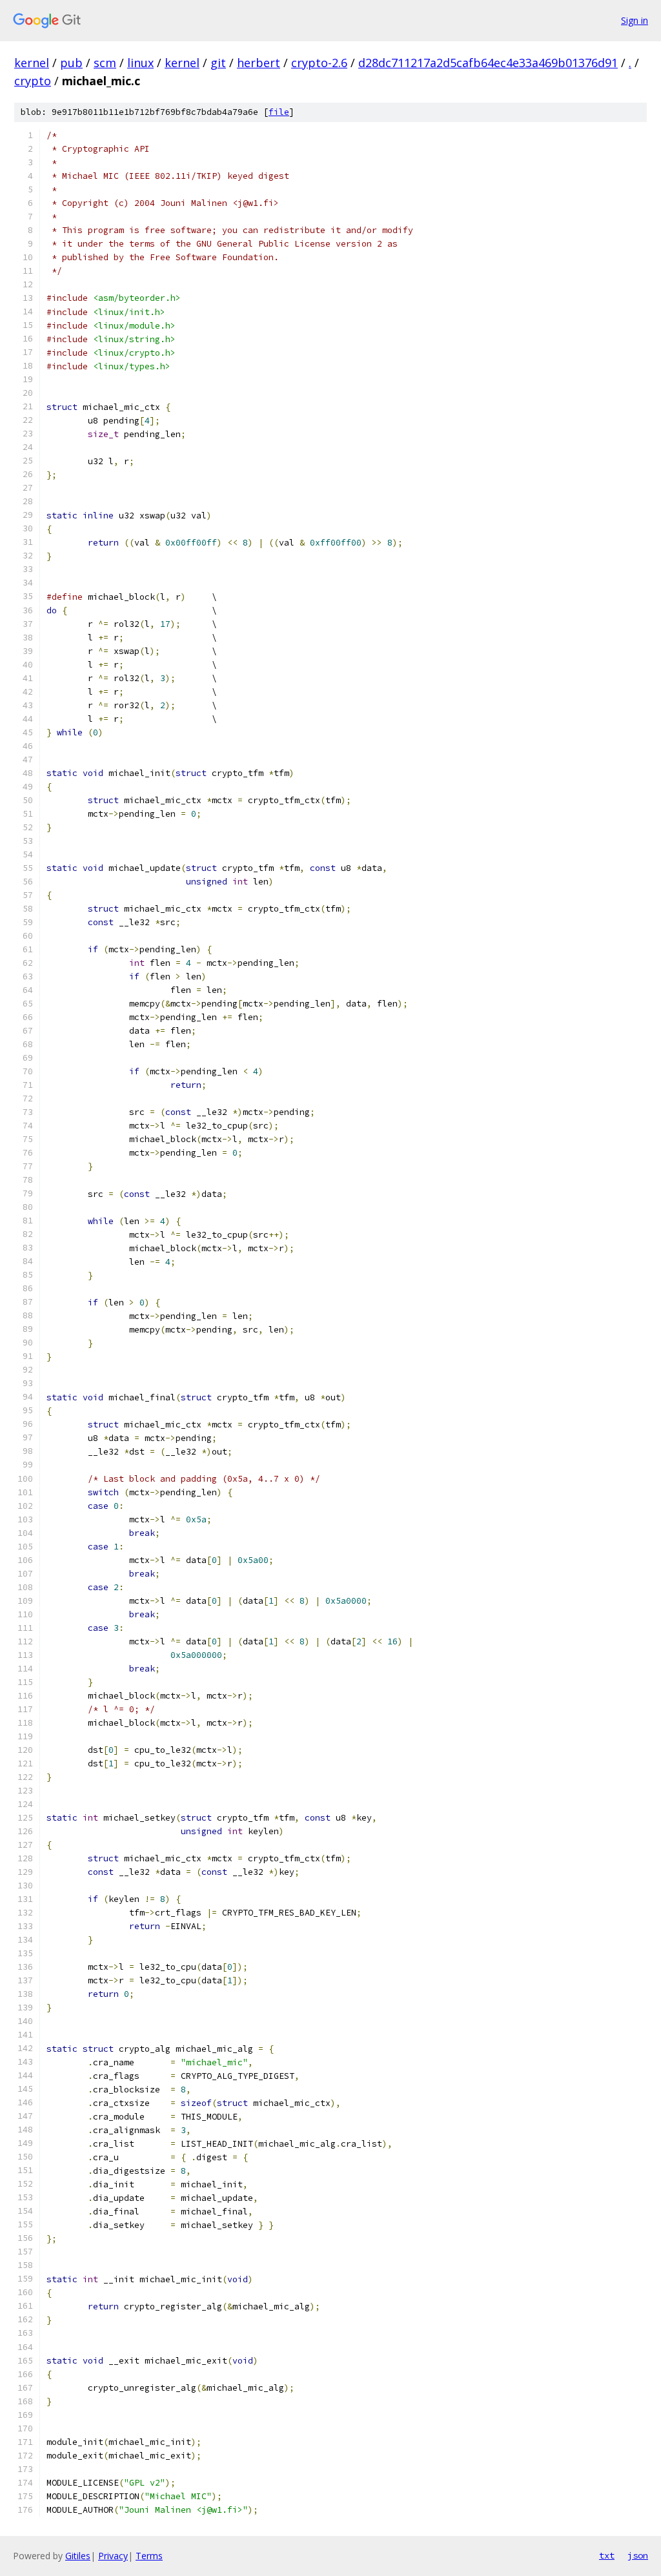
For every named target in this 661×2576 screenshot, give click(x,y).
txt (607, 2555)
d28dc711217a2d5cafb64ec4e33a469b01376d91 (488, 63)
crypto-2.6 (319, 63)
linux (140, 63)
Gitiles (78, 2556)
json (638, 2555)
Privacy (113, 2556)
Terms (149, 2556)
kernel (32, 63)
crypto (33, 81)
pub (71, 63)
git (218, 63)
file (279, 112)
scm (105, 63)
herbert (259, 63)
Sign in (635, 20)
